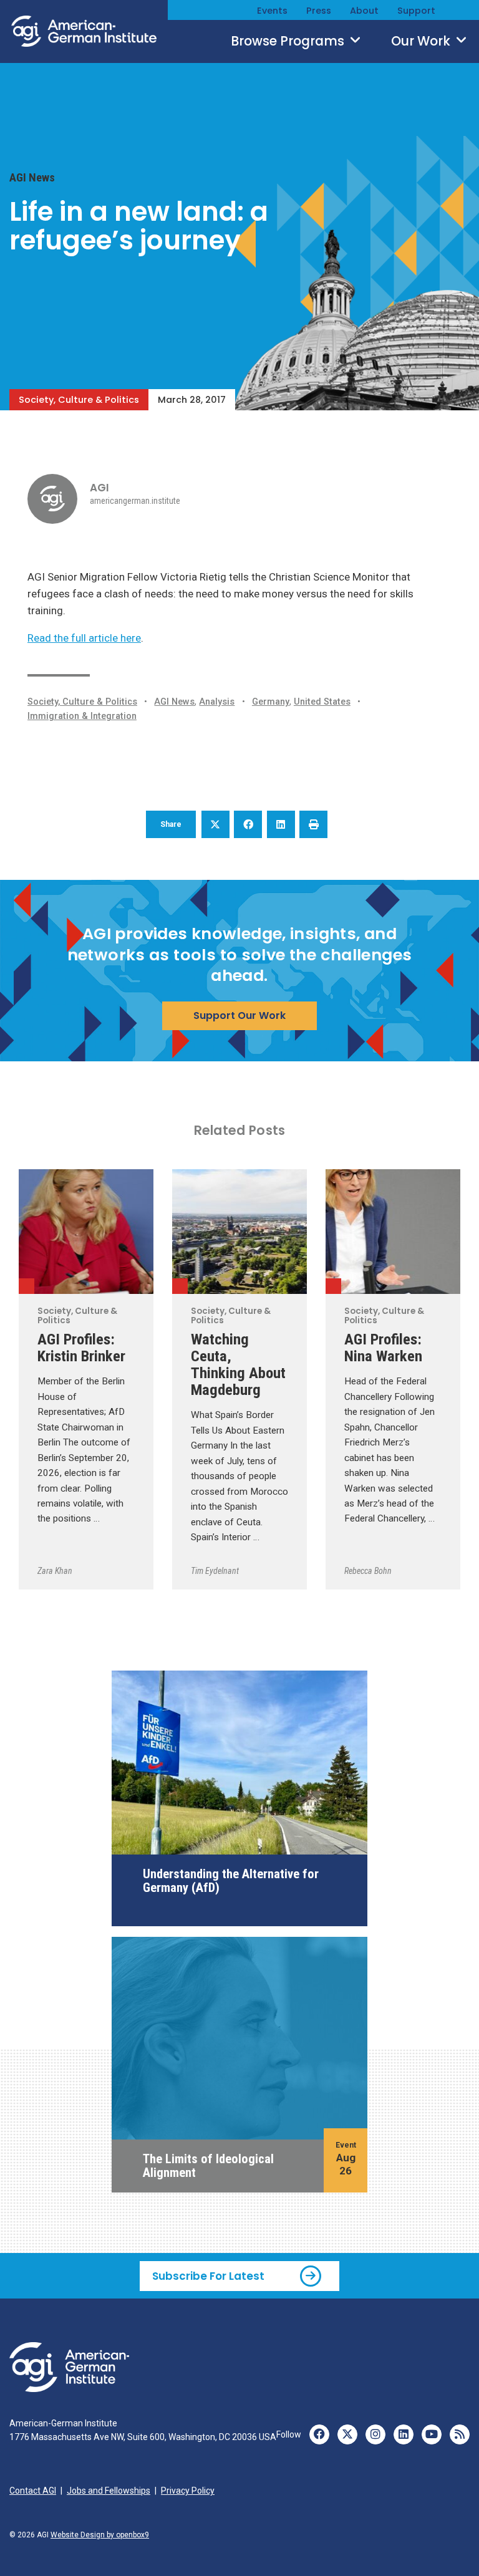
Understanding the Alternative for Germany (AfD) (231, 1881)
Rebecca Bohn (368, 1571)
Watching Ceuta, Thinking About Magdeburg (238, 1364)
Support (416, 11)
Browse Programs (289, 41)
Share (171, 824)
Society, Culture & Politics (79, 400)
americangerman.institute (135, 501)
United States (322, 702)
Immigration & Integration (82, 716)
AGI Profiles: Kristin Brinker (81, 1348)
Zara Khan (55, 1571)
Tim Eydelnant (215, 1571)
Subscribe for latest (208, 2276)
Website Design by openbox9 (100, 2535)
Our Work (422, 41)
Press (319, 11)
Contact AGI (33, 2491)
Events (272, 11)
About (364, 11)
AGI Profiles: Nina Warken (383, 1348)
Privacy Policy (188, 2491)
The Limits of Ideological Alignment (208, 2166)
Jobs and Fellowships (109, 2491)
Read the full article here (84, 638)
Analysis (217, 702)
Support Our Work (239, 1015)
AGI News (32, 178)
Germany (271, 702)
